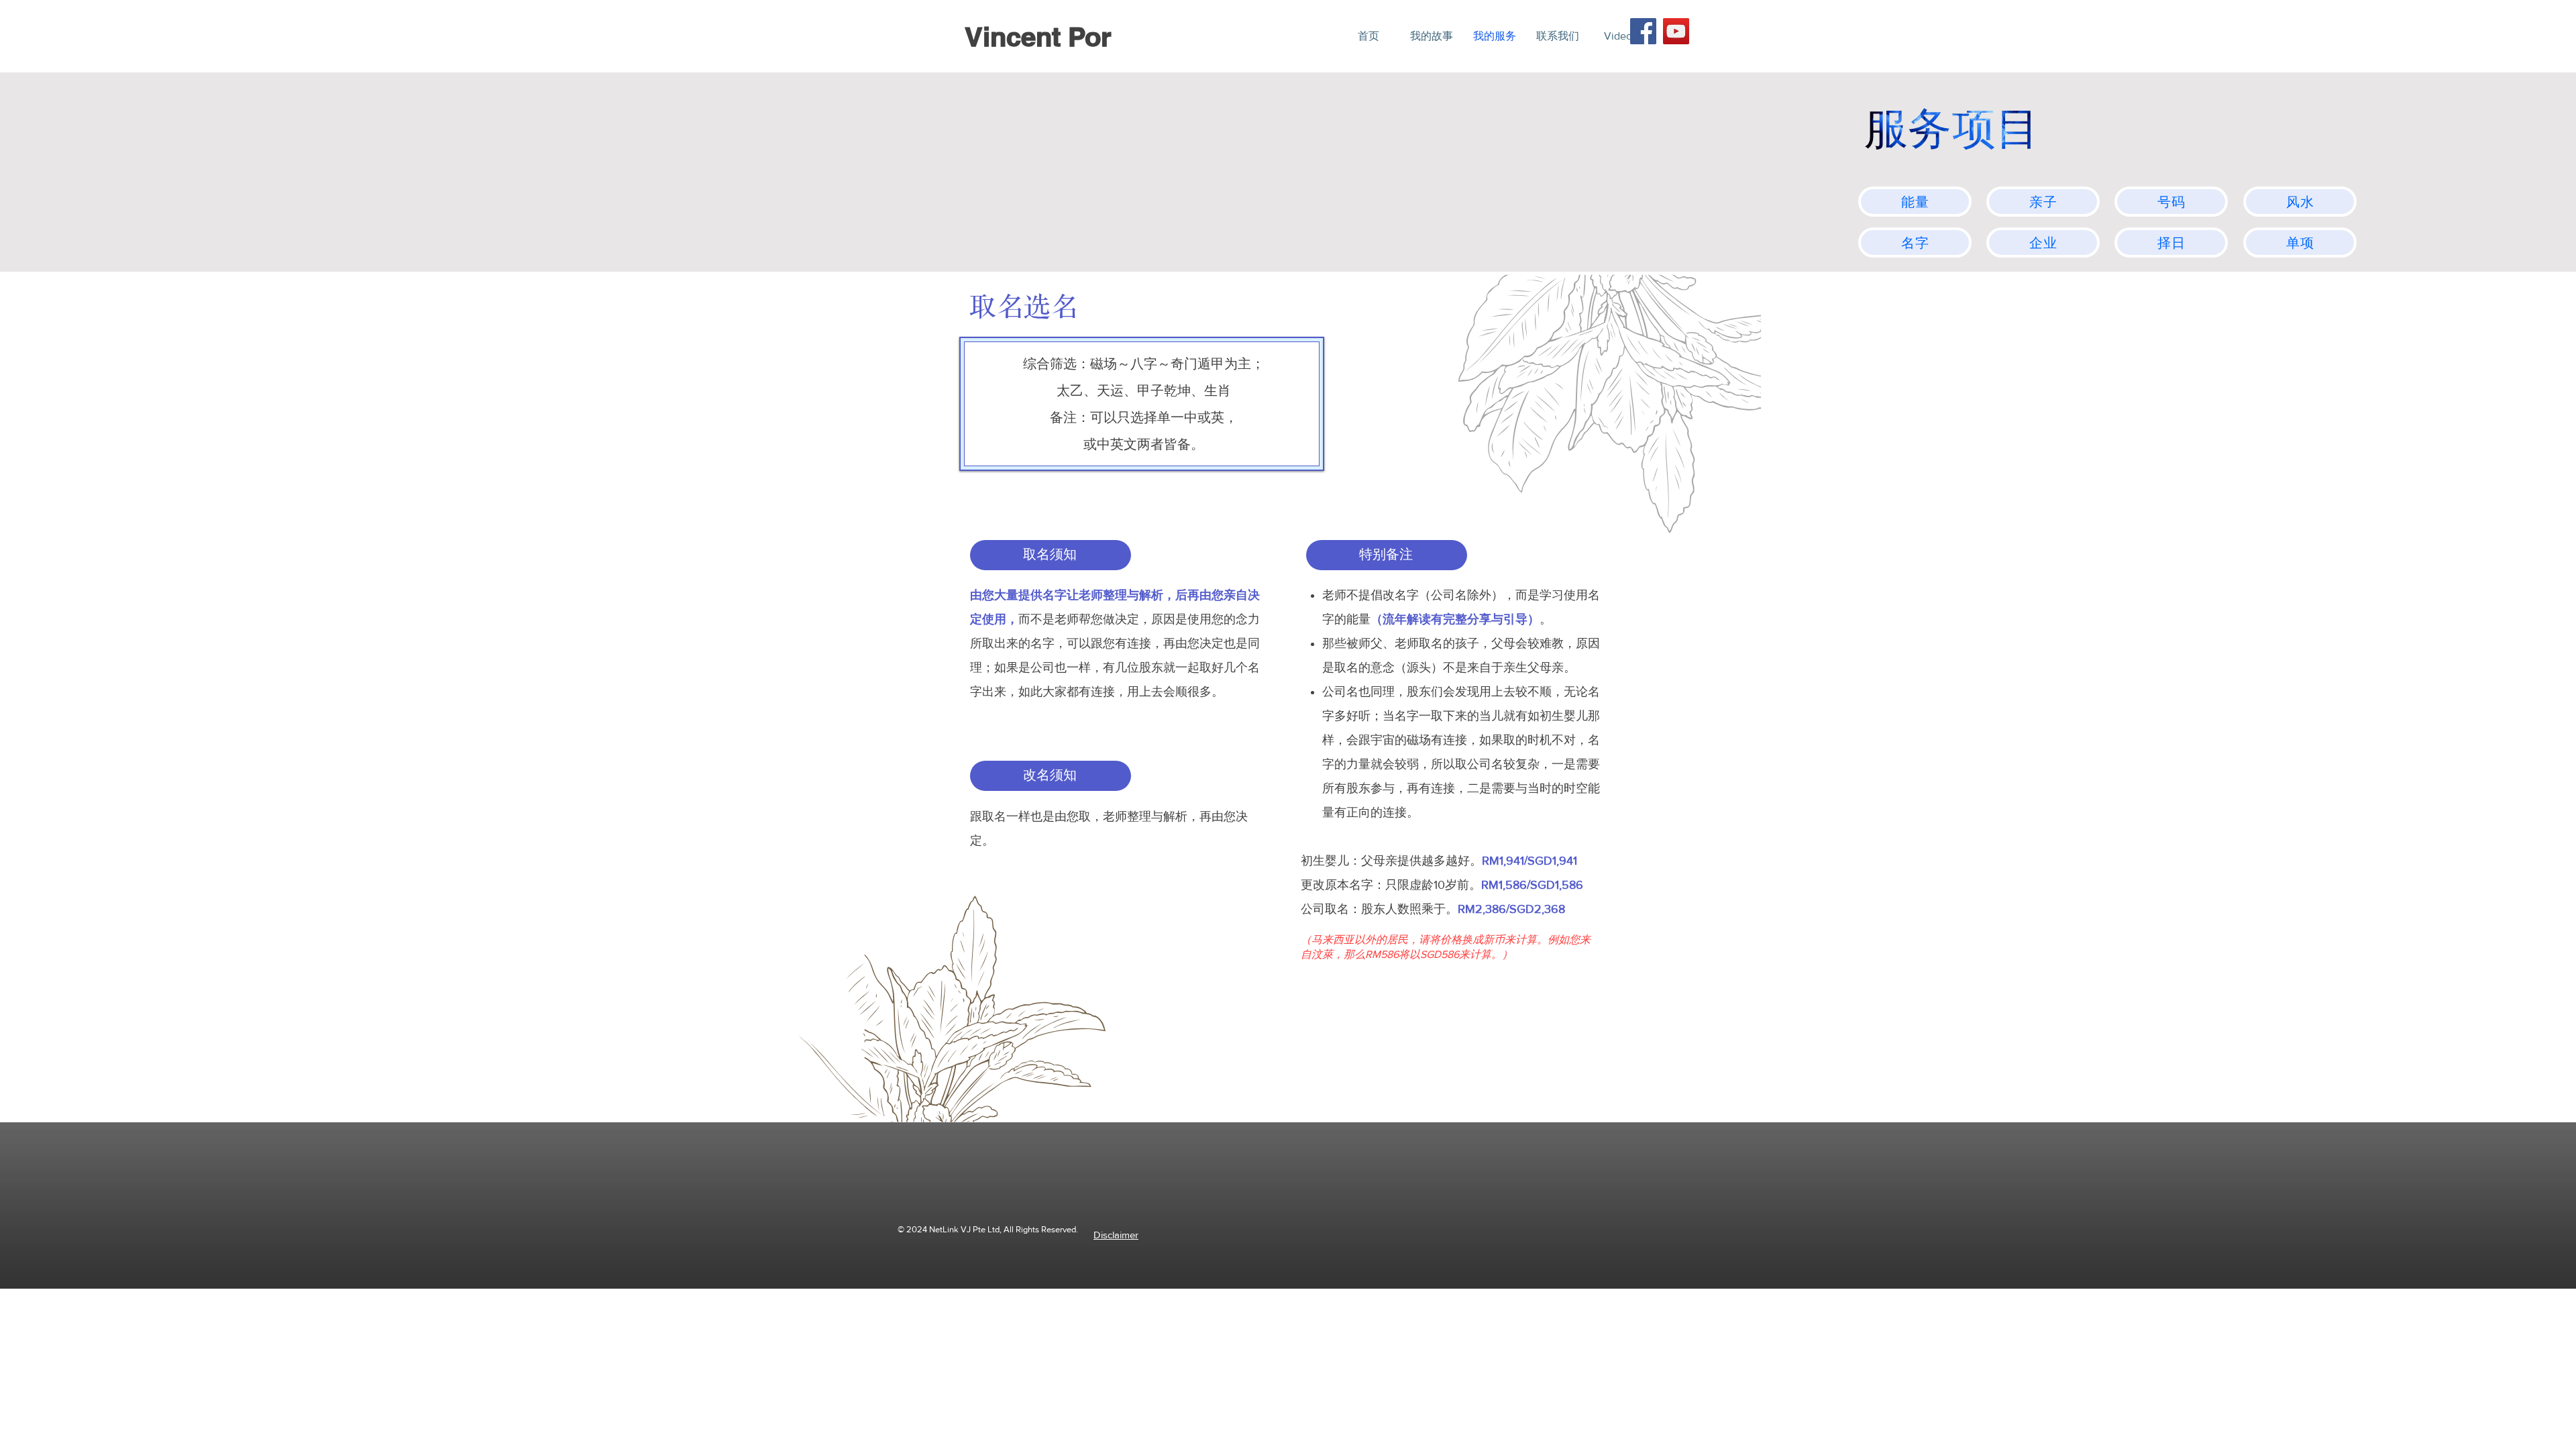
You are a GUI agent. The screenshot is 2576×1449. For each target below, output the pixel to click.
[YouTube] (1676, 31)
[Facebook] (1643, 31)
